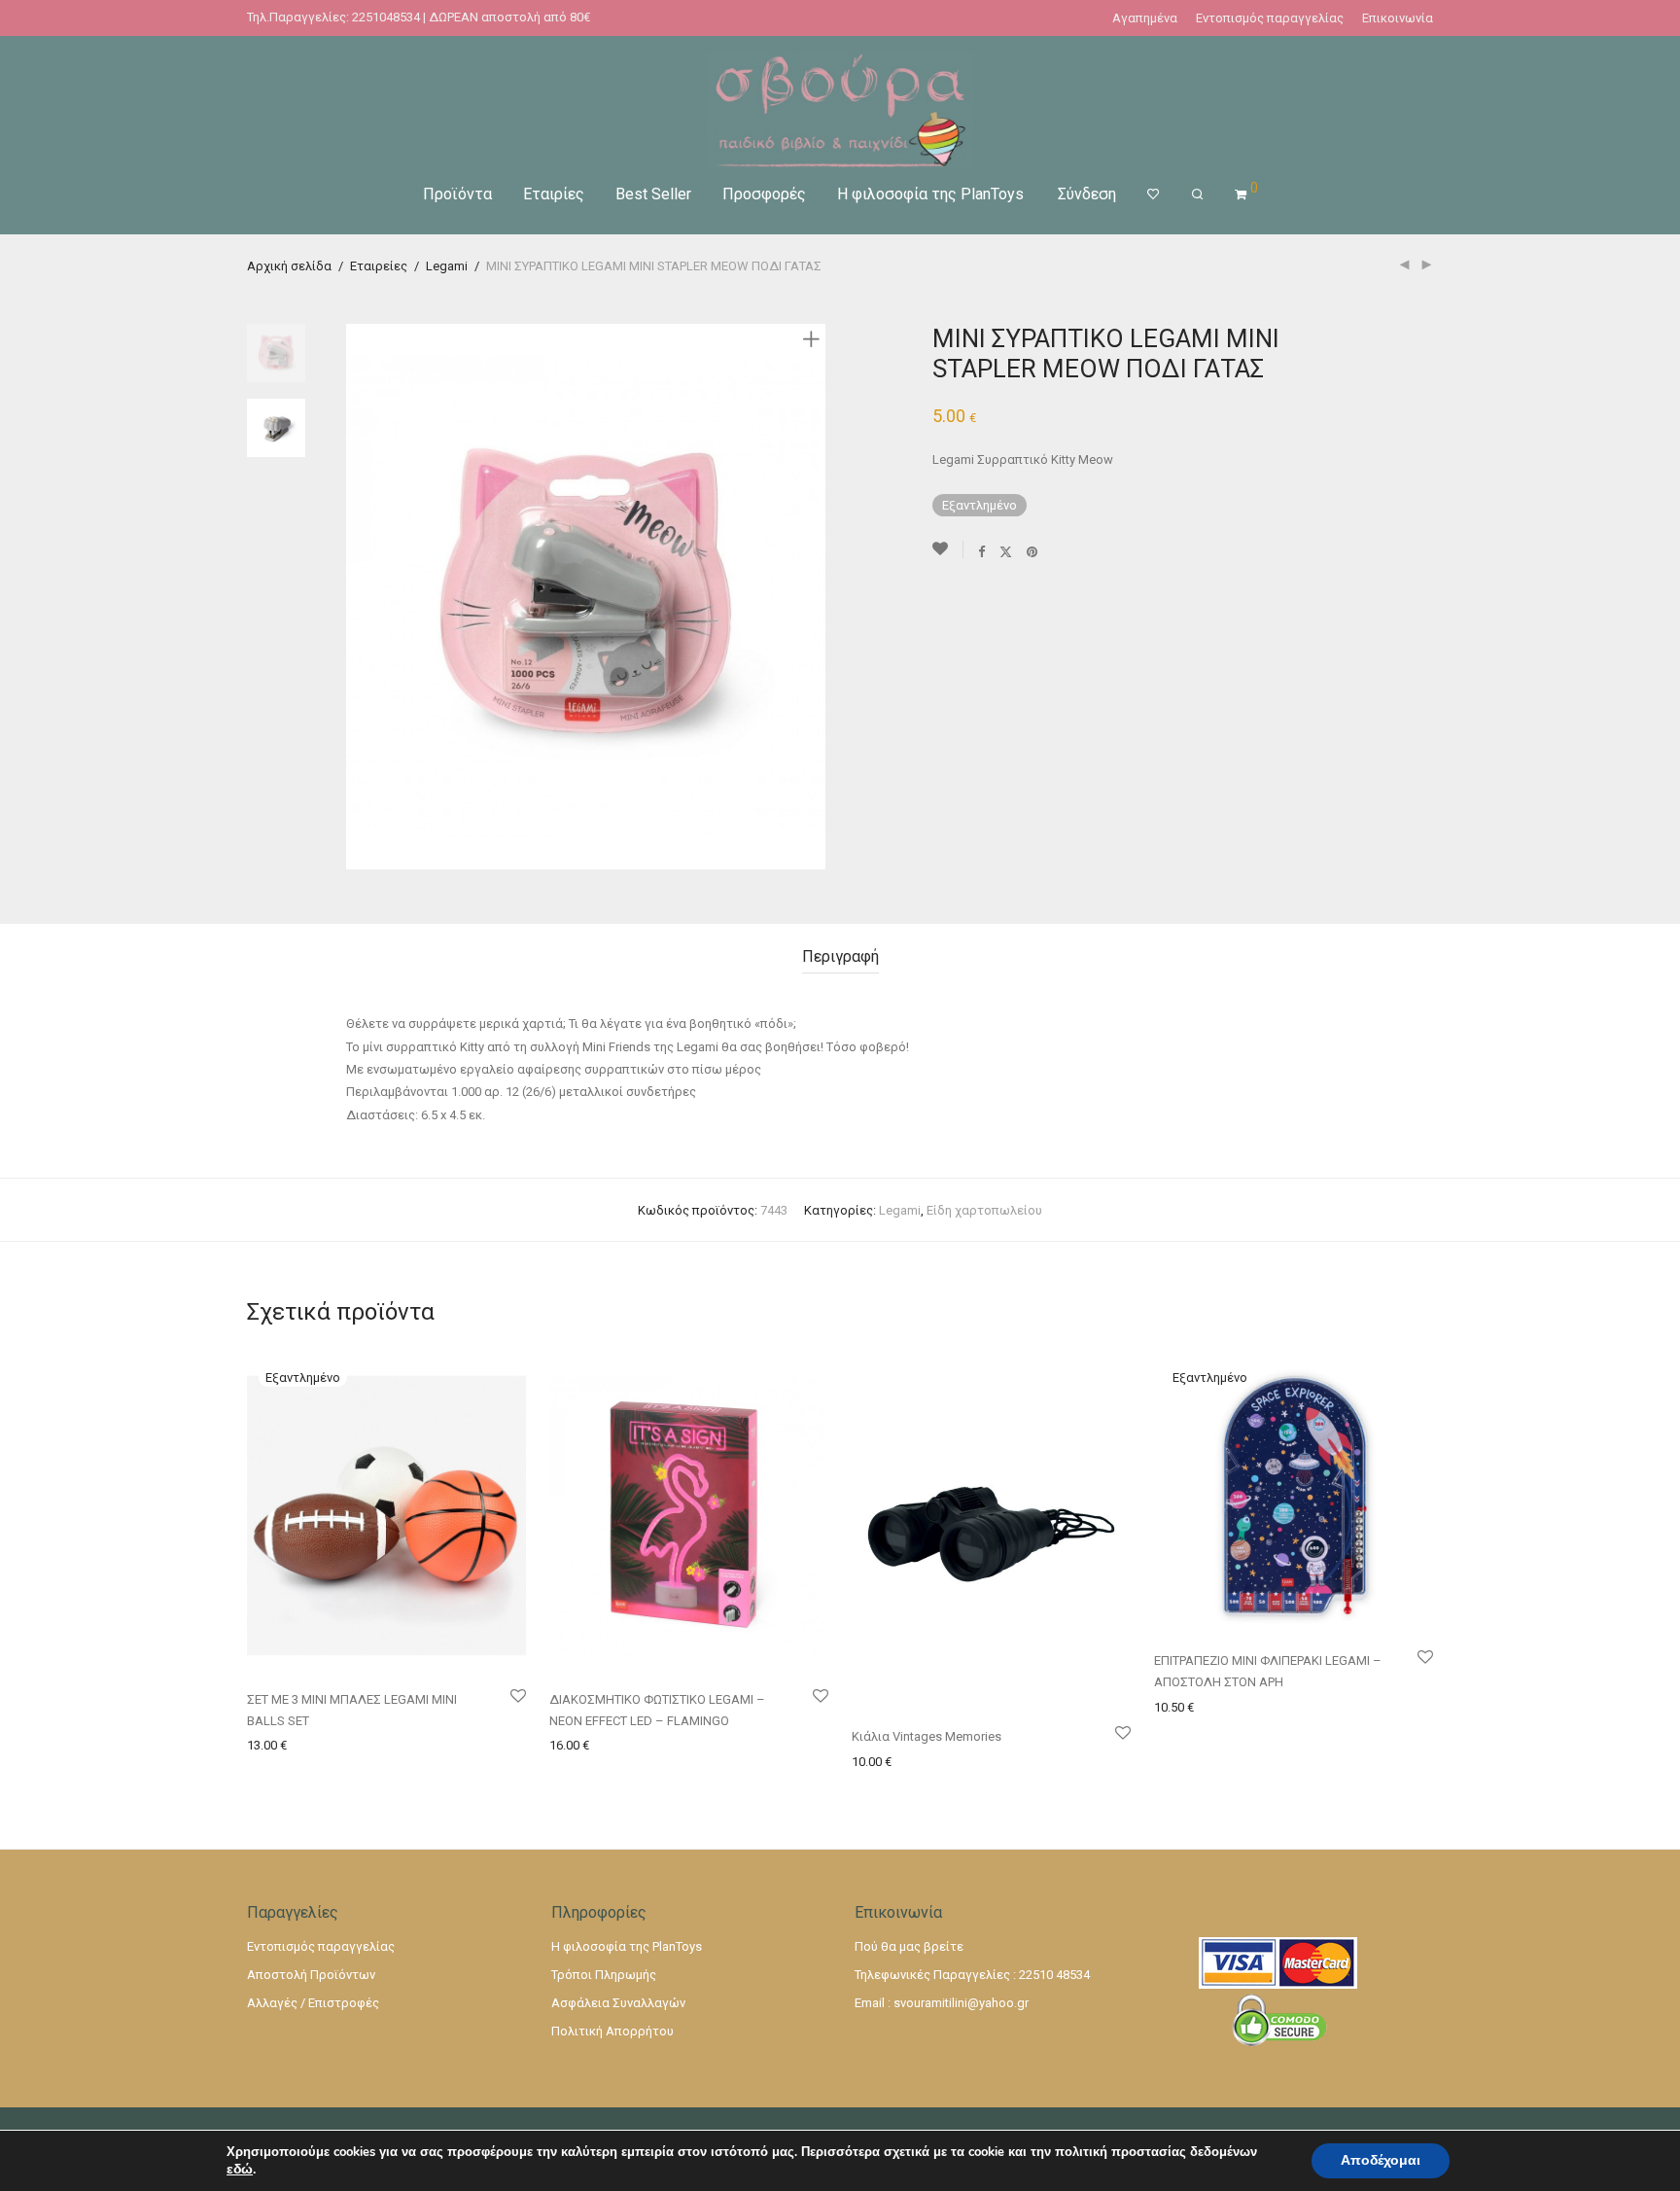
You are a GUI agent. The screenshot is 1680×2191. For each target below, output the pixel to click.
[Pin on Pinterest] (1033, 551)
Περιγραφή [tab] (840, 956)
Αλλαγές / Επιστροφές (313, 2003)
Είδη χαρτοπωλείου (984, 1210)
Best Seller (653, 194)
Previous (358, 597)
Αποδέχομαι (1381, 2160)
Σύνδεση (1087, 194)
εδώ (240, 2170)
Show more (423, 1744)
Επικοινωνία (1398, 18)
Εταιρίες (554, 194)
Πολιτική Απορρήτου (612, 2031)
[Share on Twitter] (1006, 551)
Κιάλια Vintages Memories (927, 1736)
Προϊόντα (457, 194)
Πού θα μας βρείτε (909, 1946)
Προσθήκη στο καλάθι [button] (608, 1744)
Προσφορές (764, 194)
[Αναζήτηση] (1197, 194)
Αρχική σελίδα (289, 266)
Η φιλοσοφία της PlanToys (930, 194)
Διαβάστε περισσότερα (311, 1744)
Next (815, 597)
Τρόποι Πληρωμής (604, 1975)
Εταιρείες (379, 266)
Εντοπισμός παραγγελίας (1270, 18)
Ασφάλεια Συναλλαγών (618, 2003)
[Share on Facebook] (981, 551)
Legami (447, 266)
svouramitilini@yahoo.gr (961, 2003)
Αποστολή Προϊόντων (311, 1975)
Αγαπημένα (1145, 18)
